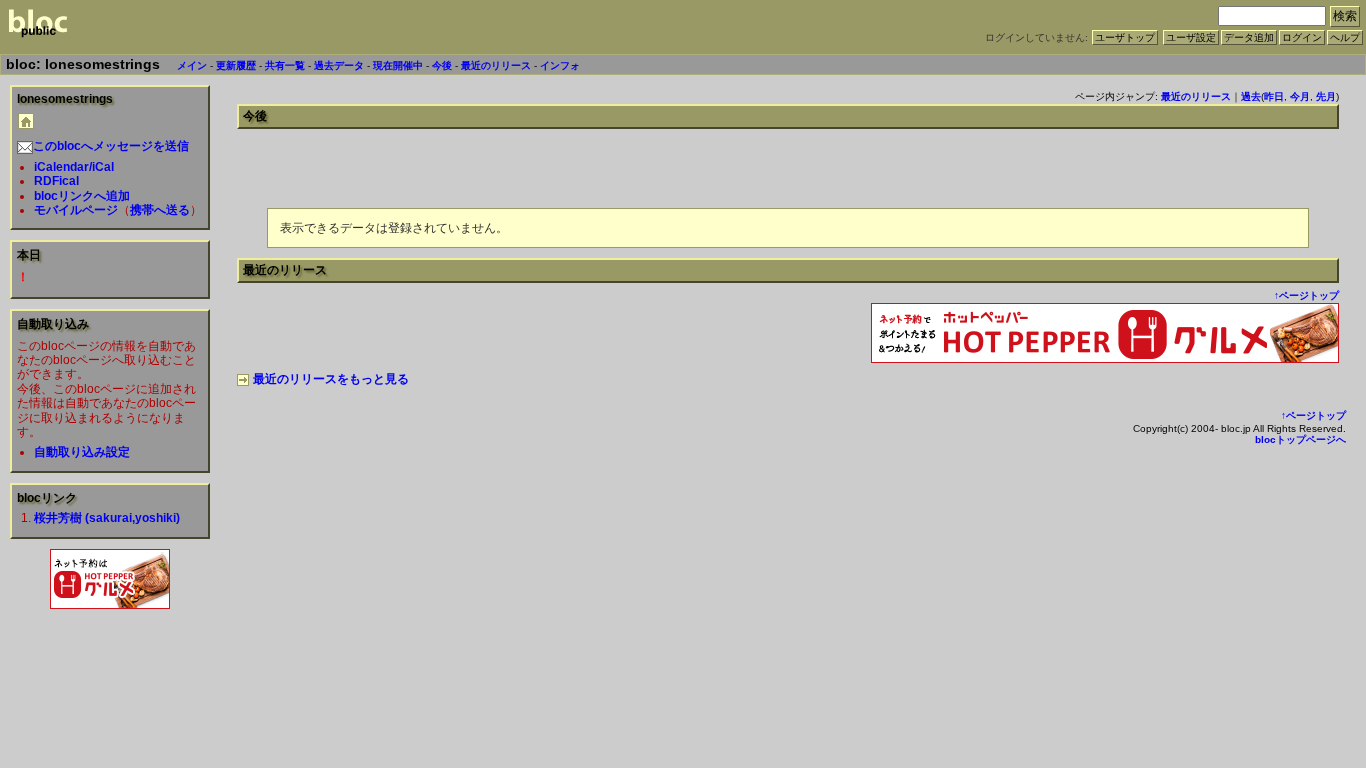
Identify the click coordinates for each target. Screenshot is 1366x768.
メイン (192, 65)
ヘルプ (1345, 37)
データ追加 (1249, 37)
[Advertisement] (110, 657)
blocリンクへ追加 (82, 196)
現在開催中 (398, 65)
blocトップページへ (1300, 439)
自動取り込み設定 (82, 452)
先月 (1326, 96)
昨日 (1274, 96)
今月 (1300, 96)
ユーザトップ (1125, 37)
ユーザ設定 (1191, 37)
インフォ (560, 65)
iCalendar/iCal (74, 167)
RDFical (56, 181)
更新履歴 (236, 65)
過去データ (339, 65)
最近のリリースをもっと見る (331, 379)
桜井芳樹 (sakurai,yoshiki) (107, 518)
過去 (1251, 96)
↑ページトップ (1306, 295)
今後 (442, 65)
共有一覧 (285, 65)
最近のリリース (496, 65)
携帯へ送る (160, 210)
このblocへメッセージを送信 (111, 146)
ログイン (1302, 37)
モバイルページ (76, 210)
